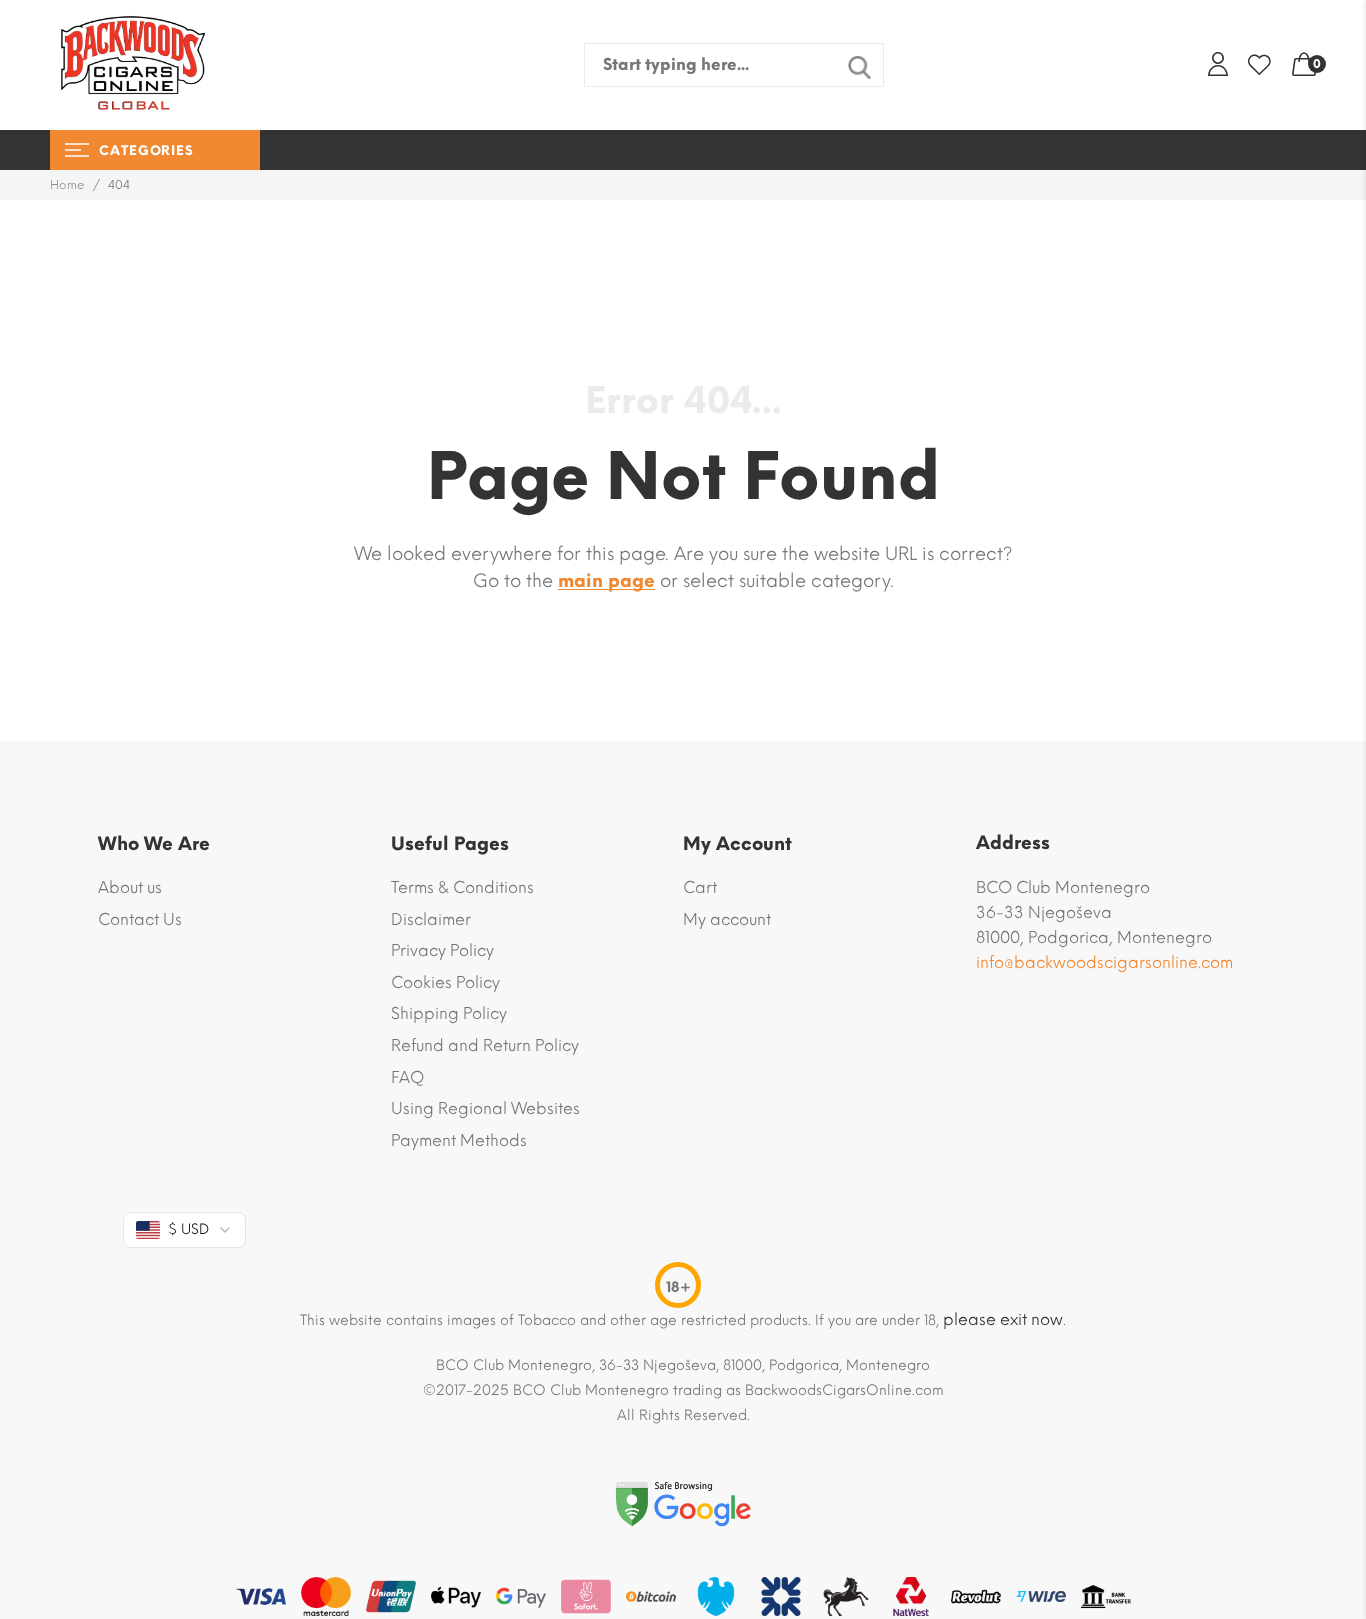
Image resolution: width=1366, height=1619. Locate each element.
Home (67, 185)
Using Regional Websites (485, 1108)
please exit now (1003, 1319)
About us (130, 887)
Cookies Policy (445, 982)
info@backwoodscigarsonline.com (1104, 962)
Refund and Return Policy (485, 1045)
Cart (700, 887)
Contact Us (140, 919)
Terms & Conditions (462, 887)
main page (606, 581)
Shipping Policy (449, 1013)
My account (727, 919)
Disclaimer (431, 919)
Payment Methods (459, 1140)
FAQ (407, 1077)
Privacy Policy (442, 950)
